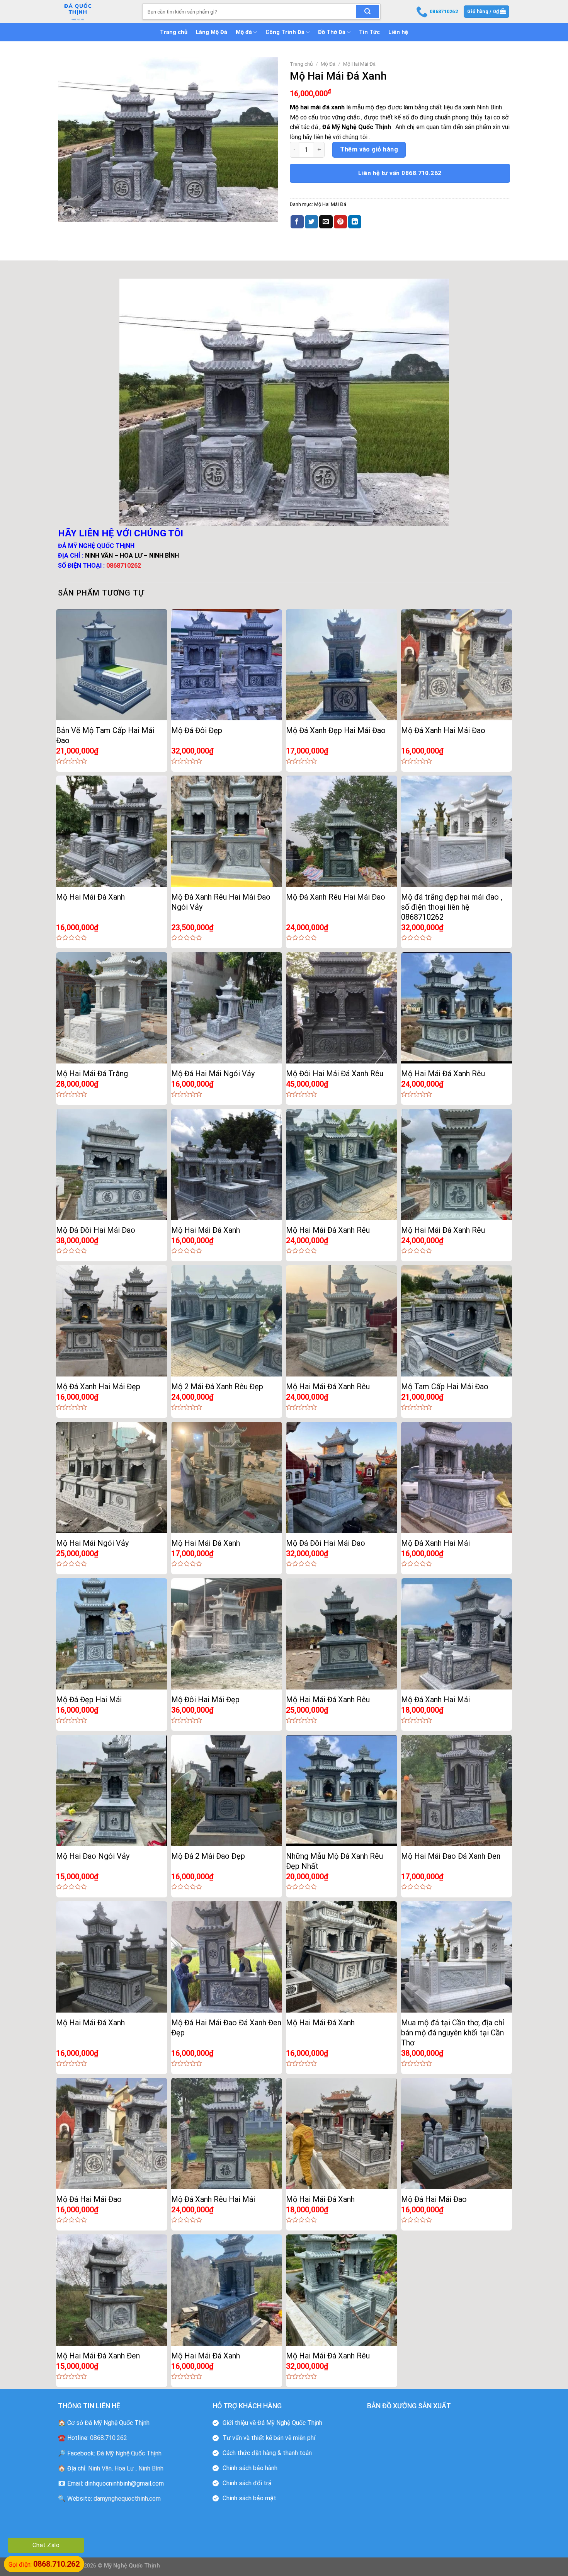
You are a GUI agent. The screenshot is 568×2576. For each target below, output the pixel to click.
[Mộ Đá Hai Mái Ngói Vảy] (227, 1008)
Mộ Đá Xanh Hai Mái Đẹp (98, 1387)
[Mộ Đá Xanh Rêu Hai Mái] (227, 2134)
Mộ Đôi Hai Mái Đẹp (205, 1700)
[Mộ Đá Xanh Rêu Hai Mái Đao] (342, 831)
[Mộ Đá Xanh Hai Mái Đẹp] (112, 1321)
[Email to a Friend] (326, 222)
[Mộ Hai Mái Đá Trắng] (112, 1008)
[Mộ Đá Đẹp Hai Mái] (112, 1634)
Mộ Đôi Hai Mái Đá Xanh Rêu (335, 1074)
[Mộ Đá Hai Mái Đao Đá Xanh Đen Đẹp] (227, 1957)
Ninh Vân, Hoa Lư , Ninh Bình (126, 2468)
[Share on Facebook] (297, 222)
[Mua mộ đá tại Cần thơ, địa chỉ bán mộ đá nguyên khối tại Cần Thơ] (457, 1957)
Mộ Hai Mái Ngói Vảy (92, 1543)
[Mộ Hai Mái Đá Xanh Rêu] (457, 1008)
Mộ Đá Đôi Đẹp (197, 730)
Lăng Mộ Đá (212, 32)
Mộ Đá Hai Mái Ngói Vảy (213, 1074)
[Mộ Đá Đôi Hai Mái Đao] (112, 1164)
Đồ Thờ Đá (332, 32)
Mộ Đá (328, 64)
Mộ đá (244, 32)
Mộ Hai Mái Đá (359, 64)
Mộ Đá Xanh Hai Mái (435, 1543)
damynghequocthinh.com (127, 2499)
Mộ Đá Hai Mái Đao (89, 2199)
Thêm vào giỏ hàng (369, 149)
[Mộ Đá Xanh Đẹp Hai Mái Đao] (342, 665)
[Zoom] (68, 213)
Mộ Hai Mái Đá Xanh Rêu (443, 1074)
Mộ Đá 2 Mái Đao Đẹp (208, 1856)
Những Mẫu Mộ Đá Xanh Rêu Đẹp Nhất (334, 1861)
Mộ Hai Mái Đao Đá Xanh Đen (451, 1856)
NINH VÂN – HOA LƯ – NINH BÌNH (132, 556)
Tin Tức (369, 32)
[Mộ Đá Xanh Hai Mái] (457, 1477)
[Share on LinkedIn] (355, 222)
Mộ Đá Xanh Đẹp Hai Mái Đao (336, 730)
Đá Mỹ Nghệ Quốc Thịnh (129, 2453)
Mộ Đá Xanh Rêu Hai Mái (213, 2199)
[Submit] (367, 12)
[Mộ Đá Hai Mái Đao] (112, 2134)
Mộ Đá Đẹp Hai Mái (89, 1700)
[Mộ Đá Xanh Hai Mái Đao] (457, 665)
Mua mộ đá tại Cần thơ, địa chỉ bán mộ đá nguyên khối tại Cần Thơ (453, 2033)
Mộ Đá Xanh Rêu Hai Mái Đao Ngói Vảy (221, 902)
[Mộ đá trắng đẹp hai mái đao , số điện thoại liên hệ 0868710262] (457, 831)
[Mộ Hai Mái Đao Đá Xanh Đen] (457, 1790)
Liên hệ (398, 32)
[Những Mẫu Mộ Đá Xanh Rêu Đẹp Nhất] (342, 1790)
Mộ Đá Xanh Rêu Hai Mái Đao (336, 897)
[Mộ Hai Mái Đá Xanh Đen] (112, 2290)
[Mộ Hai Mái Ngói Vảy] (112, 1477)
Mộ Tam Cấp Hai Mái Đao (445, 1387)
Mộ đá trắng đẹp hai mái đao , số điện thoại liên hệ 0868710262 (452, 907)
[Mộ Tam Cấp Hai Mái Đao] (457, 1321)
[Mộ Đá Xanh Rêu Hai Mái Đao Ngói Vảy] (227, 831)
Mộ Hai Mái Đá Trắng (92, 1074)
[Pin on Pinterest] (340, 222)
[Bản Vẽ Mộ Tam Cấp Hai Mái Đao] (112, 665)
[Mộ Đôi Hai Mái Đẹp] (227, 1634)
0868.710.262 (109, 2438)
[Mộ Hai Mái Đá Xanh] (112, 831)
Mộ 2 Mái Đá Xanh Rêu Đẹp (217, 1387)
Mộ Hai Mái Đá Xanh (90, 897)
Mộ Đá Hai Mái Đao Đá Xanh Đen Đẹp (226, 2028)
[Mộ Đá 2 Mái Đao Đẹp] (227, 1790)
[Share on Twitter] (311, 222)
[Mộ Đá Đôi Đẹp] (227, 665)
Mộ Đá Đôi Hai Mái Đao (96, 1230)
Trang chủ (174, 32)
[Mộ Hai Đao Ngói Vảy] (112, 1790)
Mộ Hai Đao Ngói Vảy (93, 1856)
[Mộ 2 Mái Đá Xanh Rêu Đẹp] (227, 1321)
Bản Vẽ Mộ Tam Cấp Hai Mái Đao (105, 735)
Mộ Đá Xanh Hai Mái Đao (443, 730)
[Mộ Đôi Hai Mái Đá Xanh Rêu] (342, 1008)
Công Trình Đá (285, 32)
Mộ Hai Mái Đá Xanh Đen (98, 2356)
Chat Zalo (46, 2545)
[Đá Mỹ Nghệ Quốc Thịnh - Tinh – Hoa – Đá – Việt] (94, 12)
